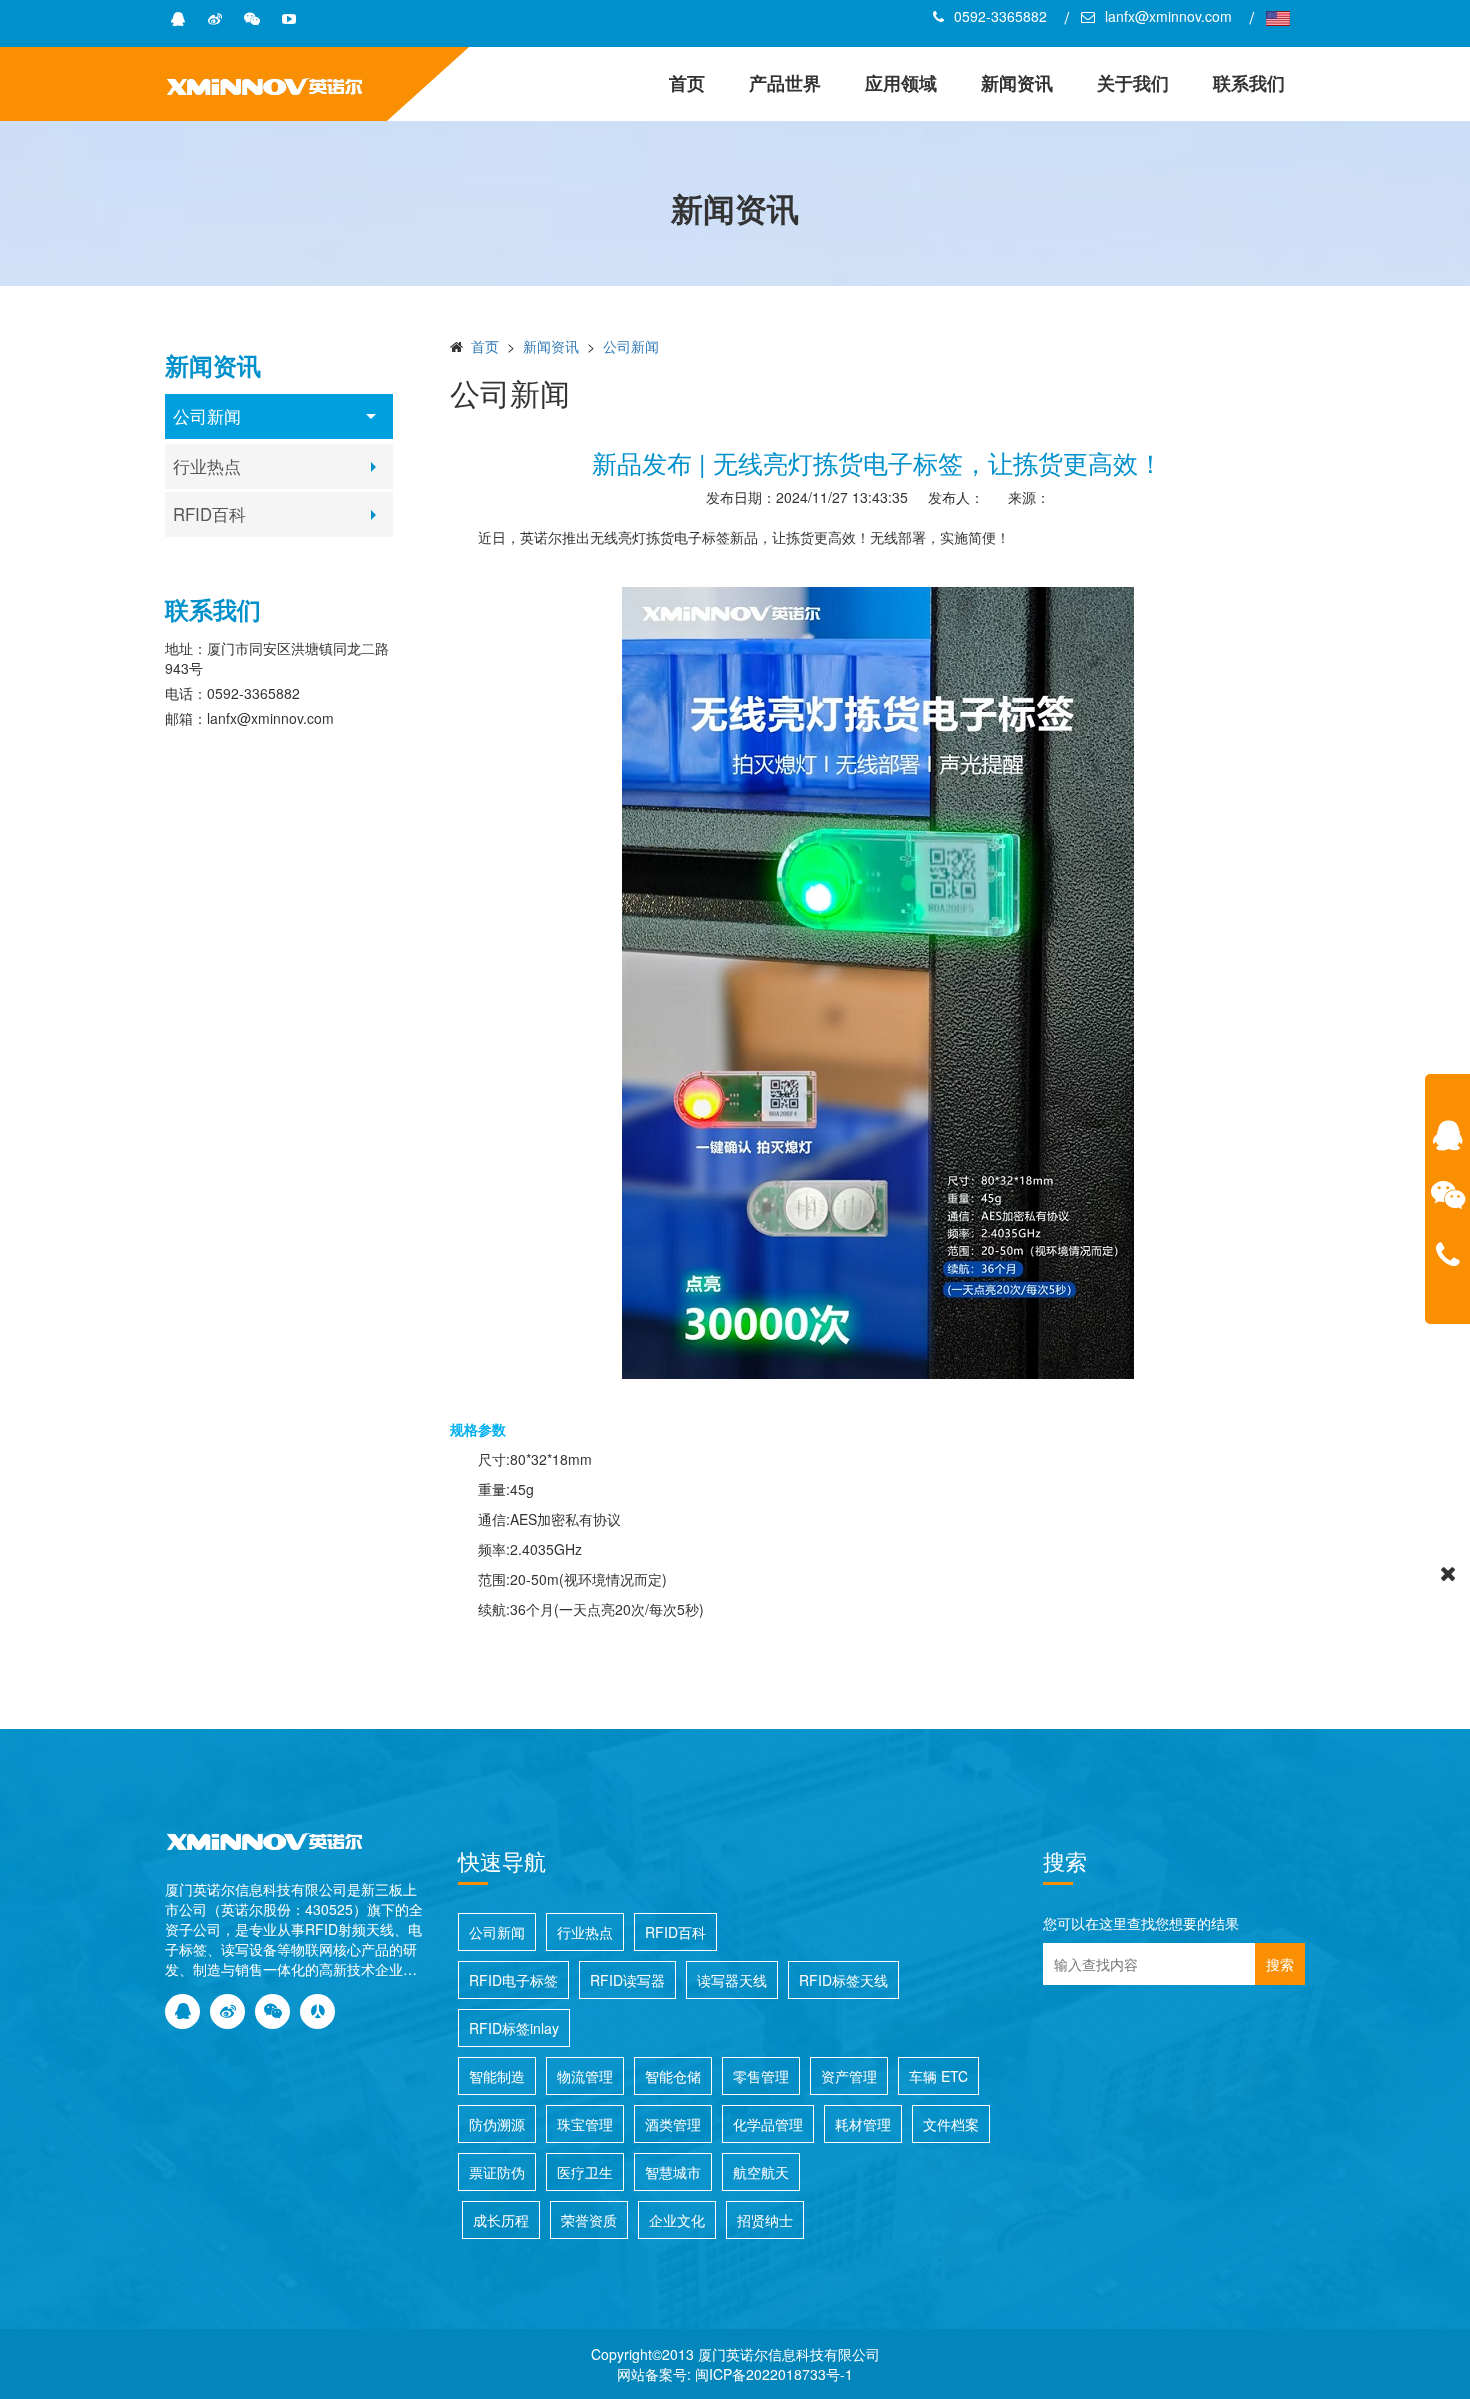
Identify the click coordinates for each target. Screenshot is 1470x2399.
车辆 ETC (938, 2076)
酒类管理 (673, 2124)
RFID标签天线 (843, 1980)
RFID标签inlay (514, 2028)
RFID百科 (209, 514)
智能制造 (497, 2076)
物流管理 (585, 2076)
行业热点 (207, 466)
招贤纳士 (765, 2220)
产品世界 (785, 83)
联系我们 (1249, 83)
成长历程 (501, 2220)
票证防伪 (497, 2172)
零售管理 (761, 2076)
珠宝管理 (585, 2124)
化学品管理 (768, 2124)
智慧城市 (673, 2172)
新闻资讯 (1017, 83)
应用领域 (901, 83)
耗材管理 (863, 2124)
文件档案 (951, 2124)
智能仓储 (673, 2076)
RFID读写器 (627, 1980)
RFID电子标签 (513, 1980)
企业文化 (677, 2220)
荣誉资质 (589, 2220)
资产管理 (849, 2076)
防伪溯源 (497, 2124)
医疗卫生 (585, 2172)
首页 (687, 83)
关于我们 (1133, 83)
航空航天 (761, 2172)
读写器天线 (732, 1980)
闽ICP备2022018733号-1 (774, 2374)
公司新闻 (207, 416)
